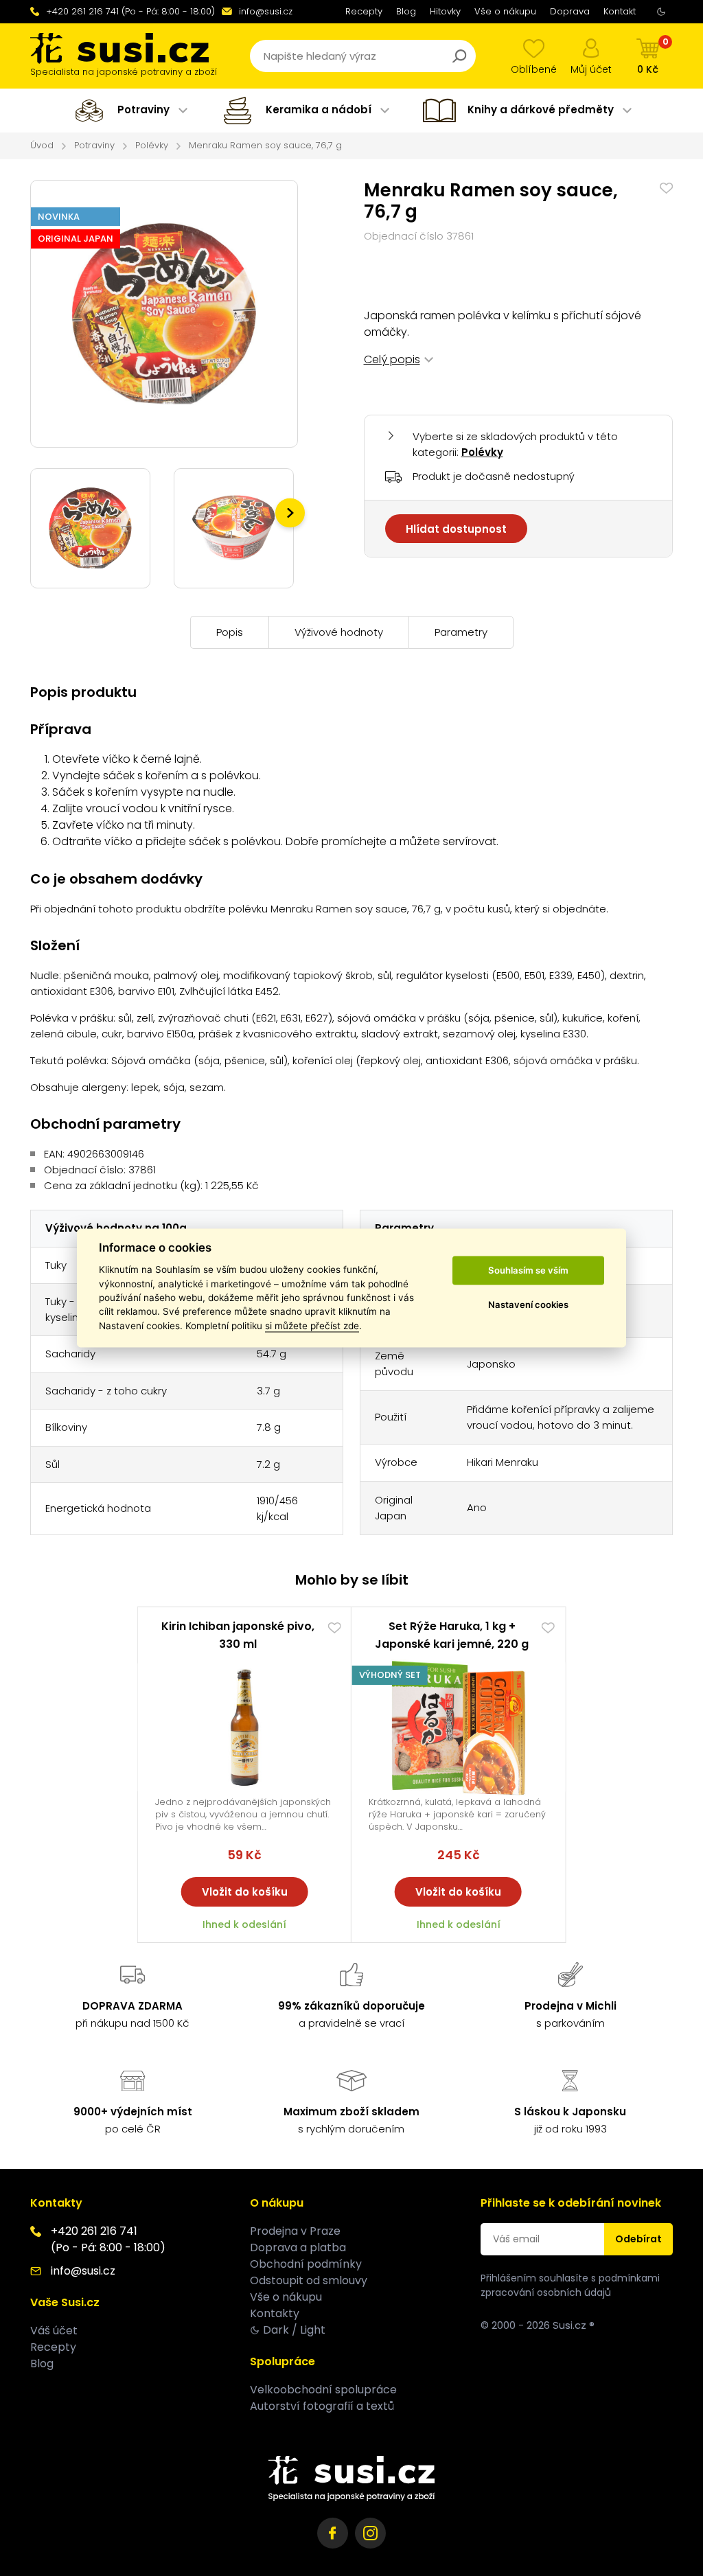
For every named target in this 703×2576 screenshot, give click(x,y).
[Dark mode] (661, 12)
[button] (290, 513)
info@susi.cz (266, 11)
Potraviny (94, 145)
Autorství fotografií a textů (322, 2406)
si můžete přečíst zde (312, 1326)
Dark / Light (294, 2330)
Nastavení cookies (528, 1304)
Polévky (152, 145)
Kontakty (275, 2313)
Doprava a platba (298, 2247)
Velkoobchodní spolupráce (323, 2390)
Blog (406, 11)
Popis (230, 632)
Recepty (364, 11)
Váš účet (54, 2331)
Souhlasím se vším (528, 1270)
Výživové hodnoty (339, 632)
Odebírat (638, 2239)
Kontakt (620, 11)
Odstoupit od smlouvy (309, 2280)
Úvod (42, 145)
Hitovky (445, 11)
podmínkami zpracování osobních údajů (570, 2285)
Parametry (461, 632)
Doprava (570, 11)
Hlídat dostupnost (456, 529)
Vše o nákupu (505, 11)
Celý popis (392, 359)
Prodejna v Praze (295, 2231)
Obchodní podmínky (306, 2264)
